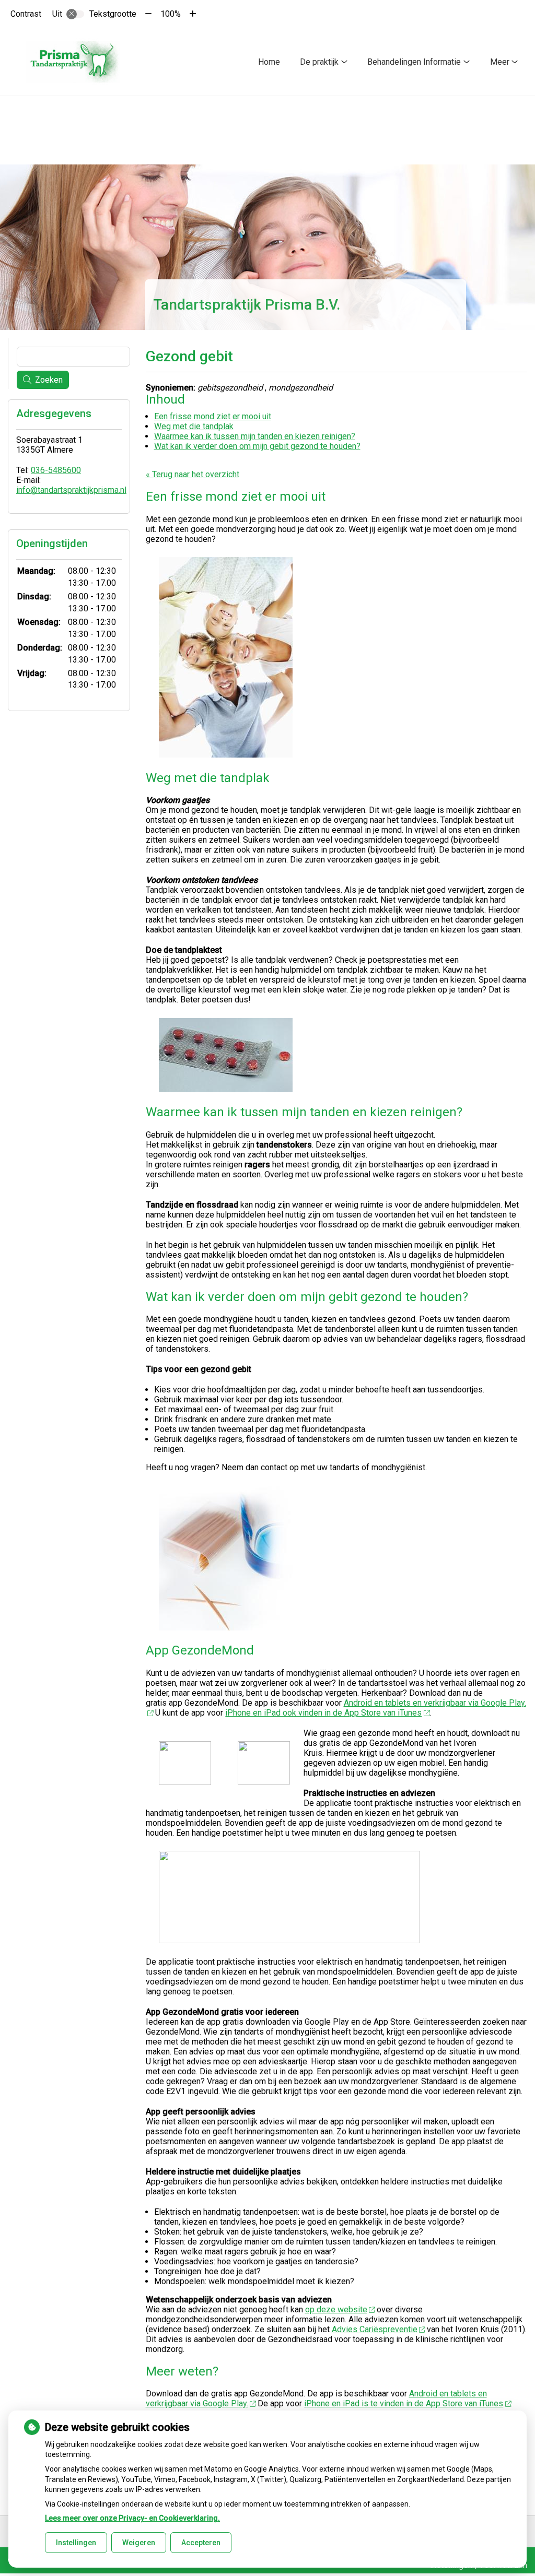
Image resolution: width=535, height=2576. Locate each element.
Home (269, 62)
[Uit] (75, 14)
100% (171, 14)
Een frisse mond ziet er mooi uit (213, 416)
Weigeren (139, 2543)
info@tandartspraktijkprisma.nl (71, 490)
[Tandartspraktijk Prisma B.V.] (73, 62)
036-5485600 (56, 470)
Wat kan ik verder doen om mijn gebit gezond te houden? (257, 446)
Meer (500, 62)
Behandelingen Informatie (414, 62)
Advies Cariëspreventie (375, 2329)
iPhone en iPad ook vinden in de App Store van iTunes (323, 1713)
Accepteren (201, 2543)
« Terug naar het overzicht (193, 474)
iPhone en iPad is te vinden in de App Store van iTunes (404, 2403)
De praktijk (319, 62)
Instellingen (76, 2543)
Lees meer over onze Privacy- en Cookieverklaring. (132, 2518)
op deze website (336, 2309)
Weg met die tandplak (194, 426)
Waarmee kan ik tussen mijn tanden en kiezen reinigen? (255, 436)
